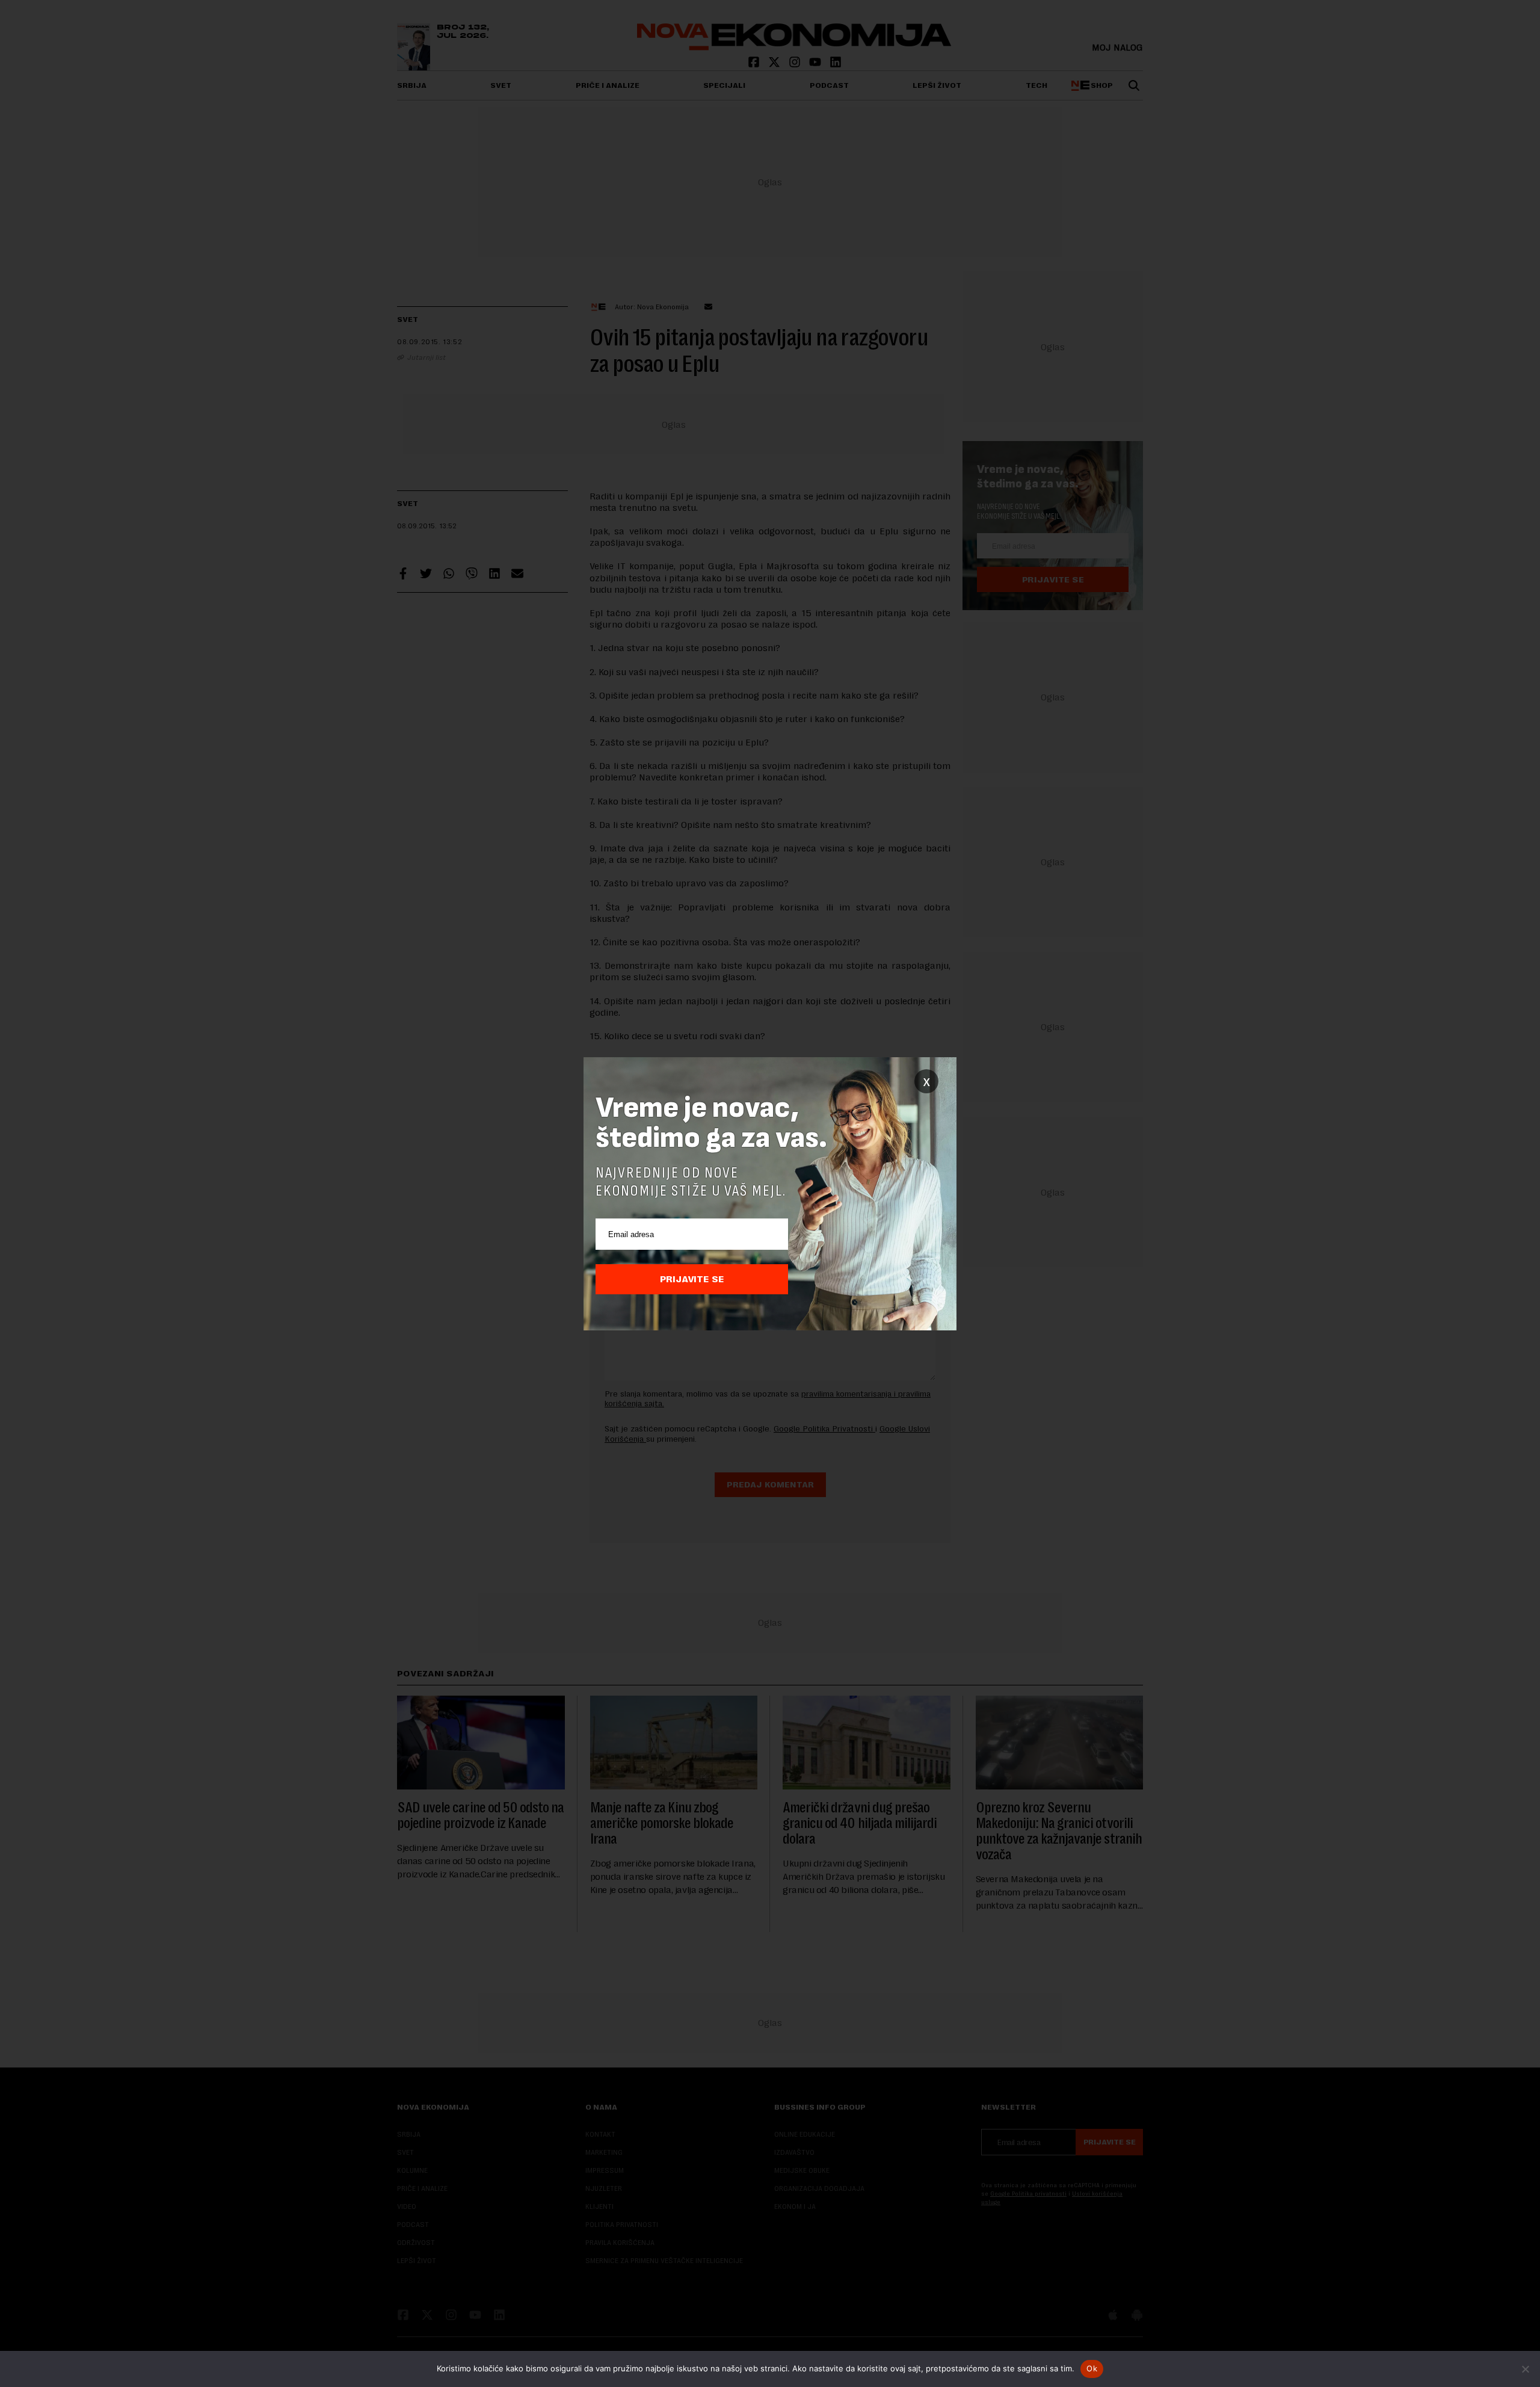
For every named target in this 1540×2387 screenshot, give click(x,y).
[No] (1525, 2369)
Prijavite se (692, 1279)
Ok (1092, 2368)
